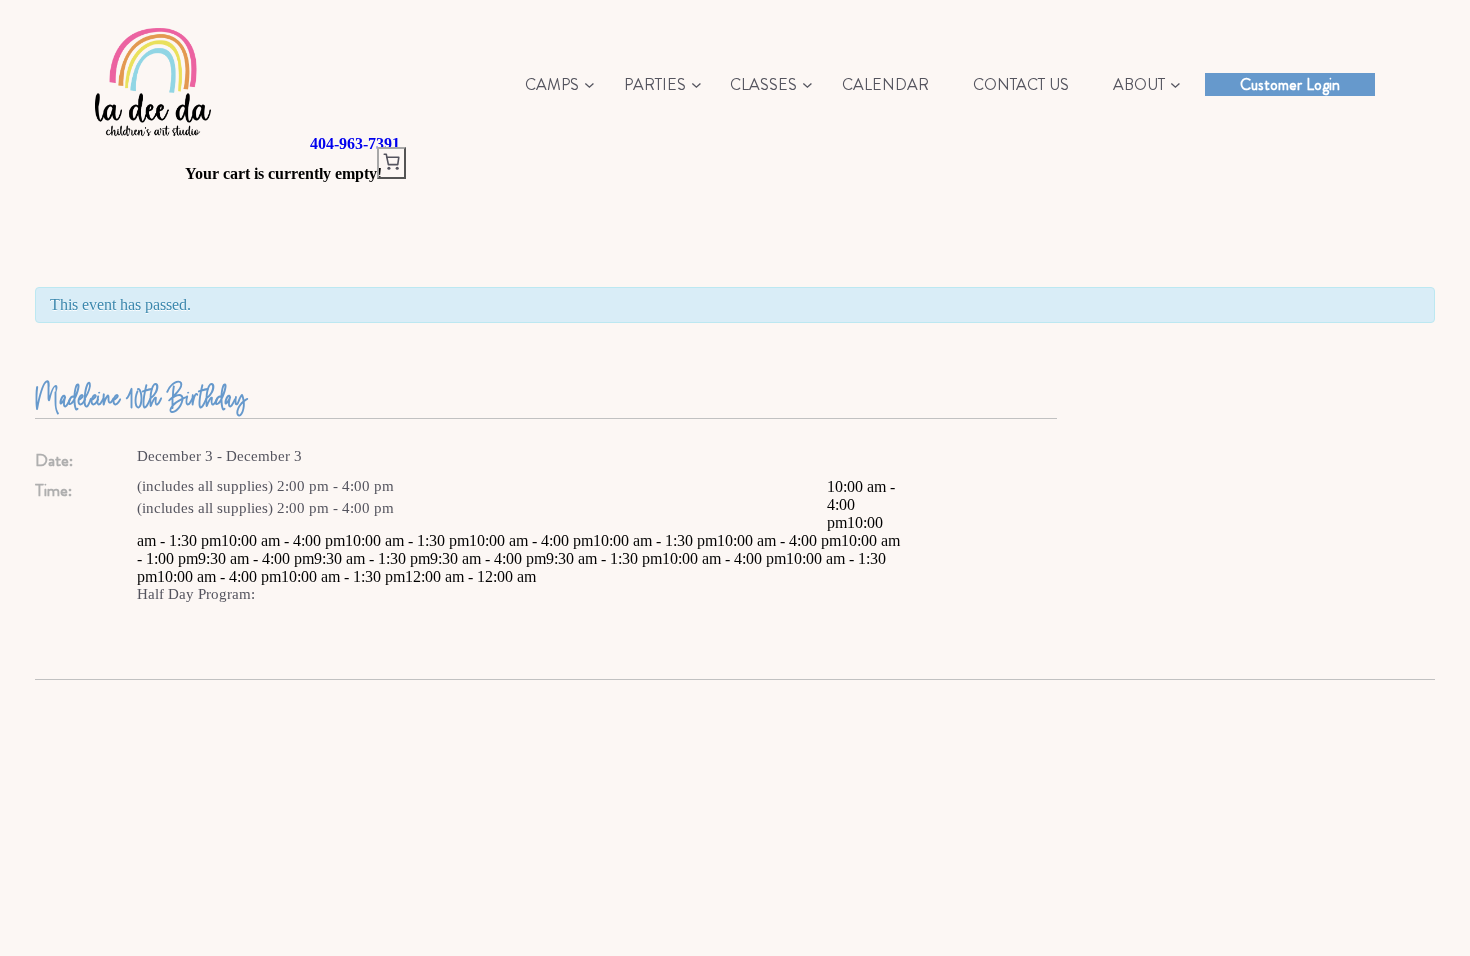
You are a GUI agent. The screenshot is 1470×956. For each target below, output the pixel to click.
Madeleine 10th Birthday (141, 396)
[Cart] (391, 163)
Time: (53, 490)
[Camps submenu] (589, 84)
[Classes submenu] (807, 84)
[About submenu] (1175, 84)
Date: (54, 460)
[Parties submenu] (696, 84)
